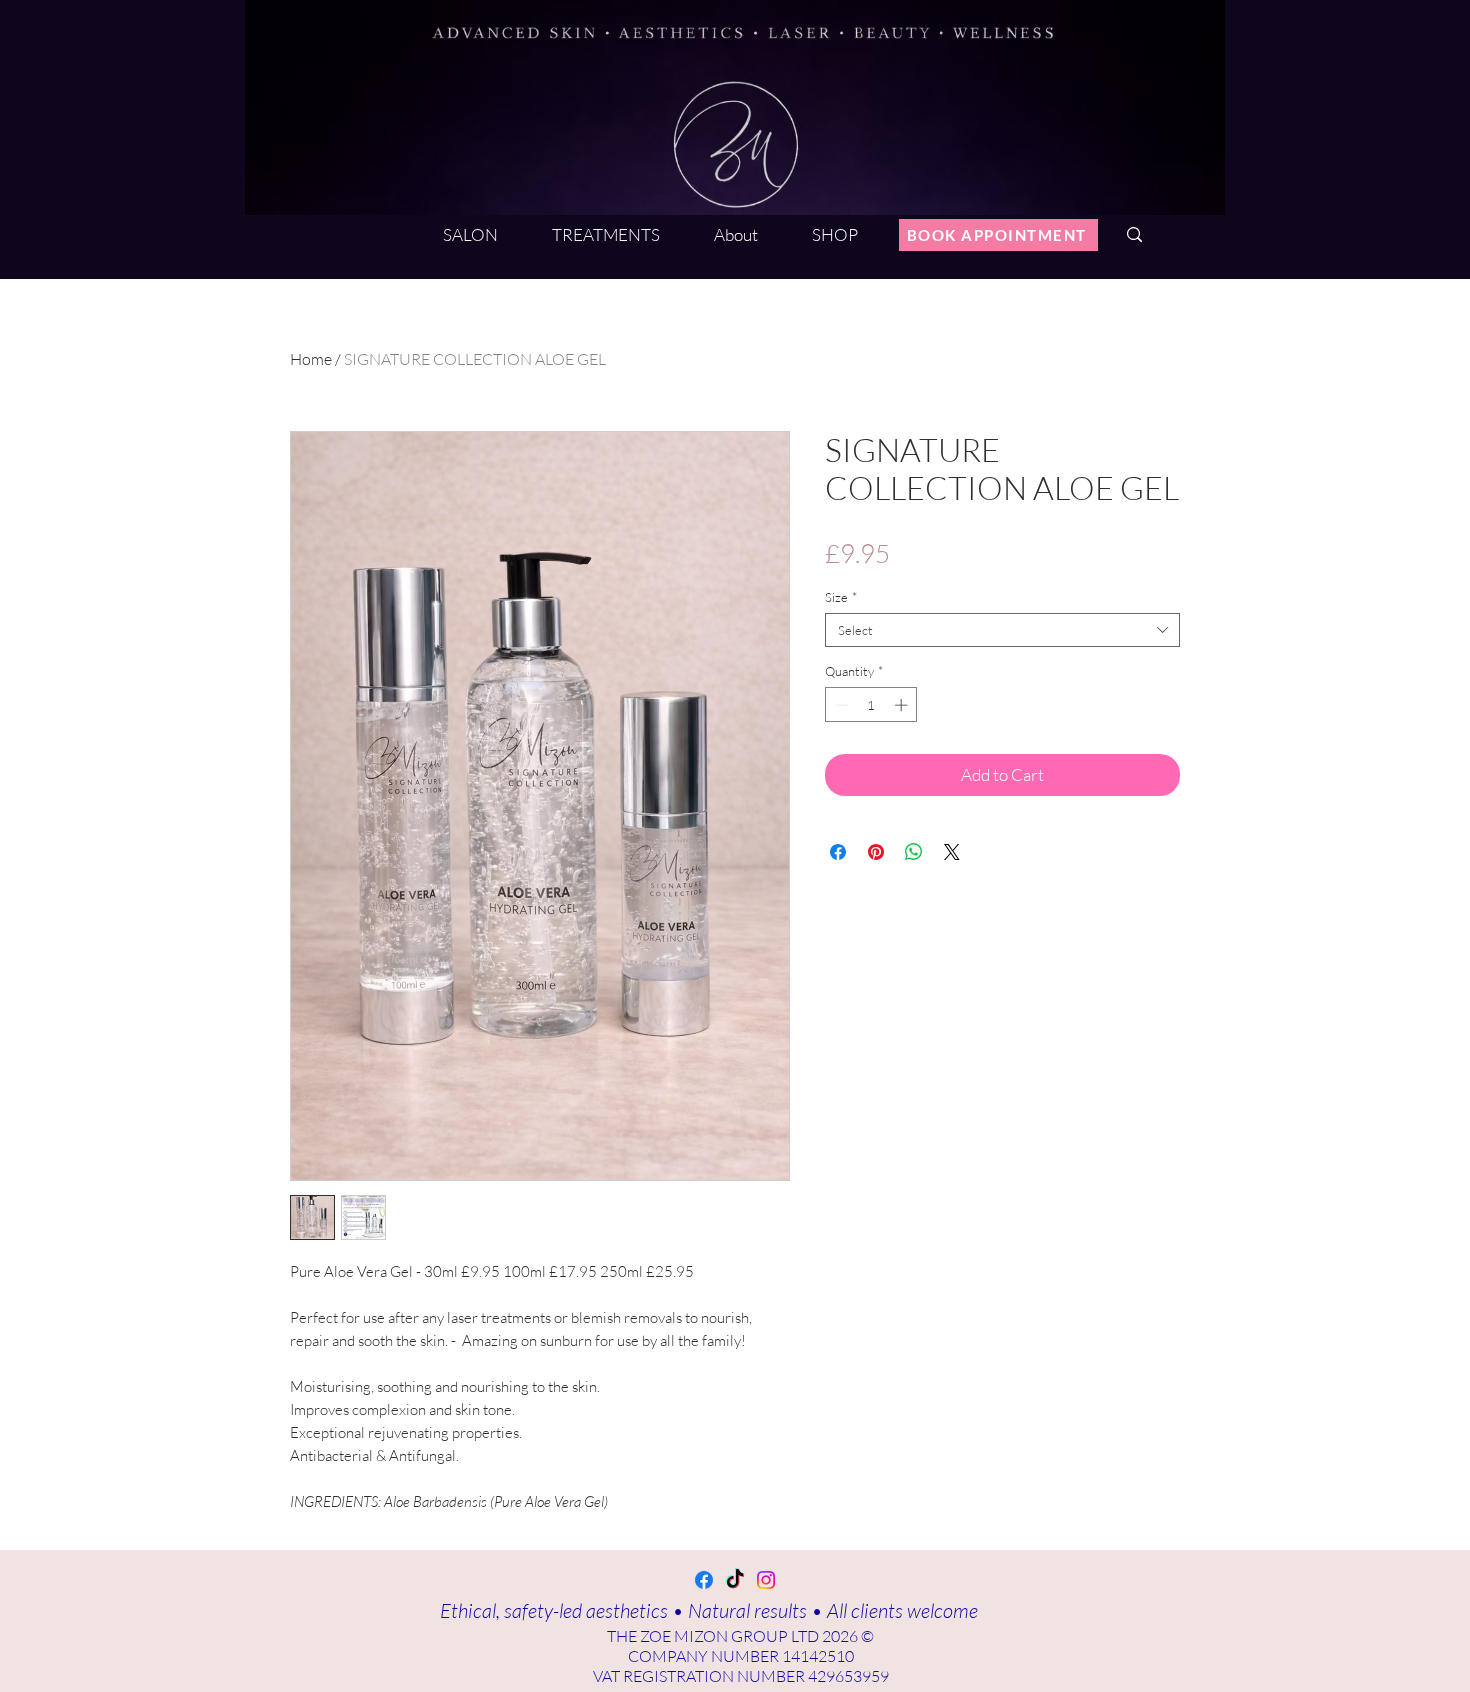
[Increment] (903, 705)
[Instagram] (766, 1580)
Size (841, 597)
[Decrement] (840, 705)
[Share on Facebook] (838, 852)
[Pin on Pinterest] (876, 852)
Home (311, 359)
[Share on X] (952, 852)
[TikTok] (735, 1580)
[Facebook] (704, 1580)
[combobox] (1002, 630)
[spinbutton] (871, 705)
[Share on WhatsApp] (914, 852)
